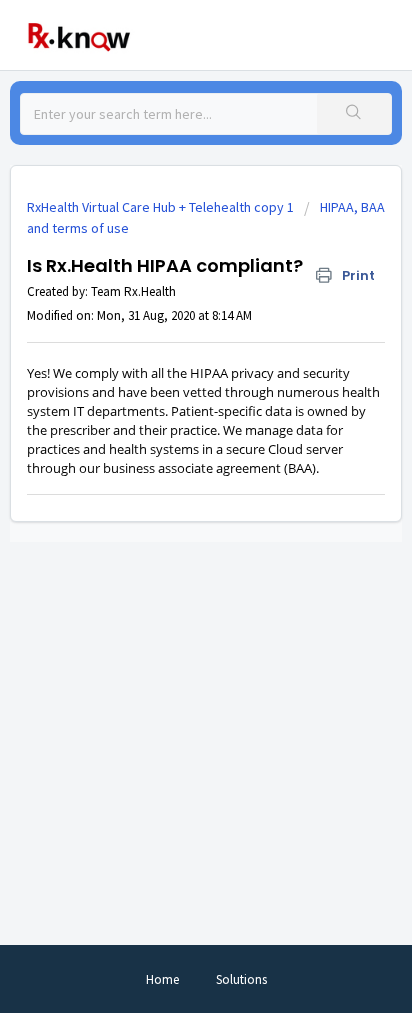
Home (162, 979)
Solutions (241, 979)
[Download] (169, 492)
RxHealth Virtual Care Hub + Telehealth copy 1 (160, 207)
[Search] (354, 114)
